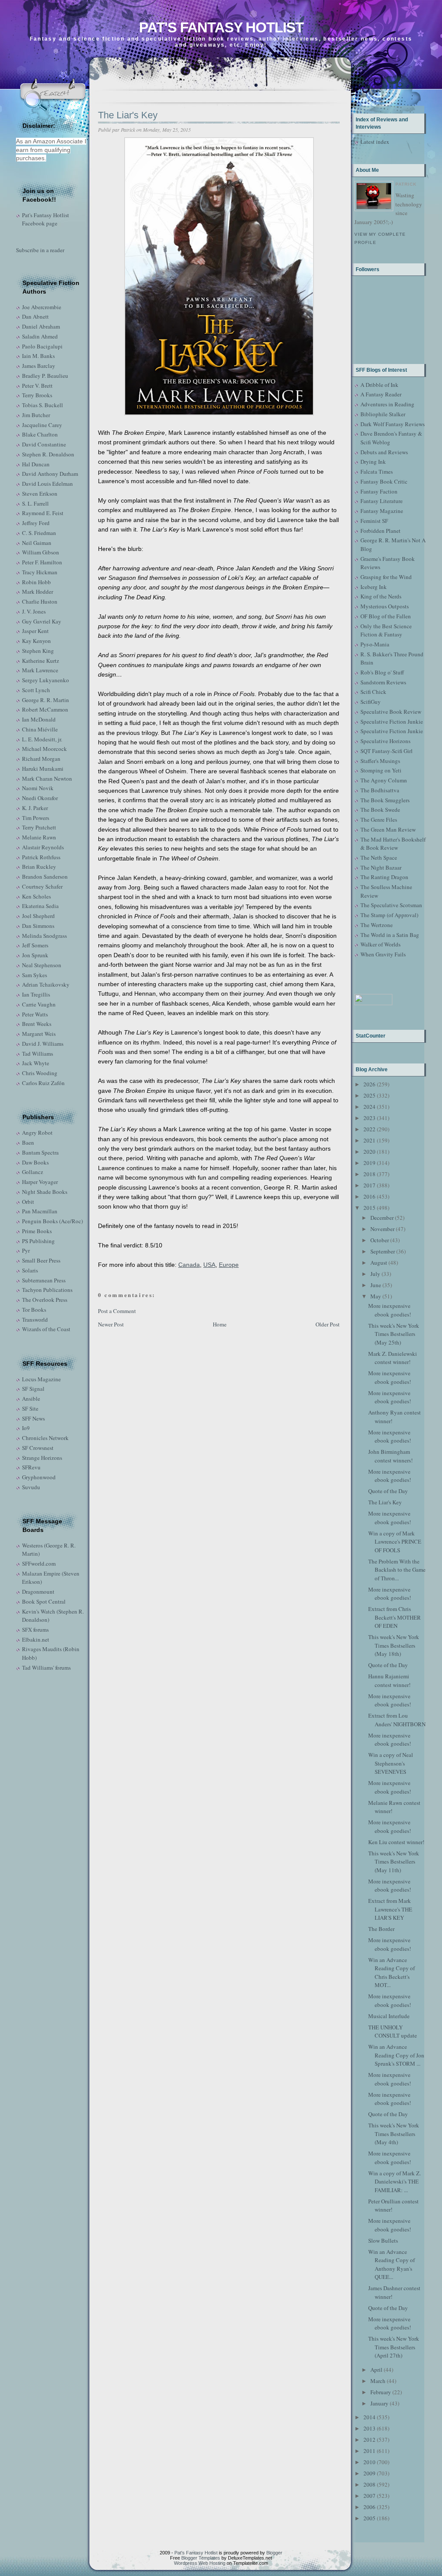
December (382, 1218)
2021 (369, 1140)
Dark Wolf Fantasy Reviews (393, 424)
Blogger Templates (201, 2558)
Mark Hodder (38, 592)
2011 (369, 2451)
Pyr (26, 1250)
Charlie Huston (40, 601)
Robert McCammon (45, 709)
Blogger (274, 2553)
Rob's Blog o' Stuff (382, 672)
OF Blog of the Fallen (386, 616)
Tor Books (34, 1310)
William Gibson (41, 552)
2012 (369, 2440)
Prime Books (37, 1231)
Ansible (31, 1399)
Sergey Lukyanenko (46, 680)
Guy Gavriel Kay (42, 621)
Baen (28, 1142)
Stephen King (38, 651)
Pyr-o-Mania (375, 644)
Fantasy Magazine (382, 511)
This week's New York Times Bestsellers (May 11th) (394, 1862)
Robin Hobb (36, 582)
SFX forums (35, 1630)
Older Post (328, 1324)
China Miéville (40, 729)
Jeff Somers (35, 945)
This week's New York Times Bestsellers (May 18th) (394, 1645)
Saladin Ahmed (40, 336)
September (383, 1251)
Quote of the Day (388, 1491)
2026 (369, 1084)
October (380, 1240)
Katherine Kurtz (41, 661)
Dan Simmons (38, 926)
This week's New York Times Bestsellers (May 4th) (394, 2134)
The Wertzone (377, 925)
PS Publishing (38, 1241)
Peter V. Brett (37, 386)
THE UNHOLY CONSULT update (393, 2032)
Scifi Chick (373, 692)
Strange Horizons (42, 1458)
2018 (369, 1174)
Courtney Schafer (42, 886)
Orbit (28, 1202)
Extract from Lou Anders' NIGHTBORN (397, 1720)
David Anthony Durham (50, 474)
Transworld (35, 1320)
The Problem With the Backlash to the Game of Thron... (397, 1570)
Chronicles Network (45, 1438)
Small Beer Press (41, 1260)
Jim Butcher (36, 415)
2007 (369, 2496)
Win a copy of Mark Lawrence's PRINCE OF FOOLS (395, 1542)
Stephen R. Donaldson (48, 454)
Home (220, 1324)
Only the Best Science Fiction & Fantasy (386, 630)
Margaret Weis (39, 1034)
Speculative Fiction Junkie (392, 722)
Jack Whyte (36, 1063)
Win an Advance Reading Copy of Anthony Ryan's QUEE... (391, 2264)
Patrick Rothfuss (41, 857)
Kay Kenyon (36, 641)
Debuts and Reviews (384, 452)
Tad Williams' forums (46, 1668)
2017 (369, 1185)
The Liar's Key (128, 115)
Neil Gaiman (37, 543)
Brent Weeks (37, 1024)
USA (209, 1265)
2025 (369, 1095)
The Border (381, 1929)
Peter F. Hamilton (42, 562)
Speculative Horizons (385, 741)
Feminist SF (374, 521)
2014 (369, 2417)
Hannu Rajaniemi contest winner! (389, 1680)
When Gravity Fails (383, 954)
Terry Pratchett (39, 827)
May (376, 1296)
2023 (369, 1118)
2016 (369, 1196)
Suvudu (31, 1487)
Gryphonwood (39, 1477)
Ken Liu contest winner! (396, 1842)
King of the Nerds (381, 596)
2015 (369, 1208)
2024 (369, 1107)
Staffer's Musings (380, 761)
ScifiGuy (371, 702)
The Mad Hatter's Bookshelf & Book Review (393, 844)
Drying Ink (373, 462)
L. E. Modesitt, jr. (42, 739)
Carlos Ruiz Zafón (43, 1083)
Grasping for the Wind (386, 577)
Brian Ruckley (39, 867)
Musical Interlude (389, 2016)
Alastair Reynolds (43, 847)
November (382, 1229)
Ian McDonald (39, 719)
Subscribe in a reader (40, 250)
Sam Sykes (35, 975)
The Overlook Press (45, 1300)
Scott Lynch (36, 690)
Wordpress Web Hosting (200, 2563)
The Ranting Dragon (384, 877)
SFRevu (31, 1467)
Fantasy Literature (382, 501)
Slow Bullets (383, 2241)
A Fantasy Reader (381, 394)
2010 (369, 2462)
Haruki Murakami (43, 769)
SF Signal (33, 1389)
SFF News (33, 1418)
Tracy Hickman (40, 572)
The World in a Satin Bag (390, 935)
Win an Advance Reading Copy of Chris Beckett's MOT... (391, 1973)
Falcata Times (377, 472)
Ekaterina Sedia (40, 906)
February (381, 2392)
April (376, 2370)
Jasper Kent (35, 631)
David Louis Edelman (47, 484)
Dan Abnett (35, 316)
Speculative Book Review (391, 712)
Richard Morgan (41, 759)
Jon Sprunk (35, 955)
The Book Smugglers (385, 800)
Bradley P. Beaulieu (45, 376)
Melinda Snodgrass (44, 936)
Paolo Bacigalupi (42, 346)
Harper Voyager (40, 1182)
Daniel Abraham (41, 326)
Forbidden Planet (380, 531)
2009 (369, 2473)
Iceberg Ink (374, 587)
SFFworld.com (39, 1563)
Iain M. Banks (38, 356)
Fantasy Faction (379, 491)
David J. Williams (43, 1044)
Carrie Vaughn (39, 1004)
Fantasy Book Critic (384, 481)
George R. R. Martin (46, 700)
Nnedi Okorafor (40, 798)
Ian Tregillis (36, 994)
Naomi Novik (38, 788)
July (375, 1274)
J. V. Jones (34, 611)
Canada (189, 1265)
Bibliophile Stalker (383, 414)
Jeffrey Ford (36, 523)
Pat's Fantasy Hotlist (221, 27)
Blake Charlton (40, 434)
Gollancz (33, 1172)
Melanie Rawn (39, 837)
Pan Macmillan (40, 1211)
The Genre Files (379, 820)
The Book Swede (380, 810)
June (376, 1285)
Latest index (375, 142)
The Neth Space (379, 858)
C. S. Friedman (39, 533)
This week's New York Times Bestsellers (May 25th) (394, 1334)
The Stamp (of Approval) (389, 915)
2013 (369, 2428)
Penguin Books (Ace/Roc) (52, 1221)
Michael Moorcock (44, 749)
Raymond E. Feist (43, 513)
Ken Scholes (36, 896)
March (378, 2381)
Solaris (30, 1270)
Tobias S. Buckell (43, 405)
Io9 (26, 1428)
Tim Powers (36, 818)
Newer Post (111, 1324)
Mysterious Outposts (385, 606)
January (379, 2403)
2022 (369, 1129)
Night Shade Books (45, 1192)
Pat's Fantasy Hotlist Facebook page (46, 219)
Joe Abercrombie (42, 307)
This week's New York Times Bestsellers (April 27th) (394, 2347)
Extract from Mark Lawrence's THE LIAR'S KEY (390, 1909)
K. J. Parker (35, 808)
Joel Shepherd (38, 916)
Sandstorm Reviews (383, 682)
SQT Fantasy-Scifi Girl (387, 751)
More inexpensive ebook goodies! (390, 1310)
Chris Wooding (40, 1073)
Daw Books (35, 1162)
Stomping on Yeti (381, 770)
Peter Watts (35, 1014)
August (379, 1263)
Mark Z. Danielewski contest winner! (393, 1358)
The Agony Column (384, 780)
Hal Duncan (36, 464)
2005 (369, 2518)
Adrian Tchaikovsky (46, 984)
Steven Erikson (40, 494)
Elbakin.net (36, 1639)
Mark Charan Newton (47, 778)
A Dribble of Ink (379, 385)
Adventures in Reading (387, 404)
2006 (369, 2507)
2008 (369, 2484)
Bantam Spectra (40, 1152)
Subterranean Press (44, 1280)
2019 (369, 1163)
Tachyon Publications (47, 1290)
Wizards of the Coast (46, 1329)
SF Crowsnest (38, 1448)
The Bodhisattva (380, 790)
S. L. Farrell (35, 503)
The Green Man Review (388, 829)
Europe (229, 1265)
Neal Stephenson (42, 965)
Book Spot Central (44, 1601)
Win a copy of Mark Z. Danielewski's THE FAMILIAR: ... (395, 2182)
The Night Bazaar (381, 867)
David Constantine (44, 444)
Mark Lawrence (40, 670)
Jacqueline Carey (42, 425)
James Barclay (39, 366)
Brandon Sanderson (45, 877)
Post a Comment (117, 1311)
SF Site (30, 1408)
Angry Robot (37, 1133)
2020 (369, 1152)
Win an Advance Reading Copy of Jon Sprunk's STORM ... (396, 2055)
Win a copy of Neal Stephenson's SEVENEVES (391, 1763)
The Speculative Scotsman (391, 905)
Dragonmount (38, 1592)
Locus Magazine (41, 1379)
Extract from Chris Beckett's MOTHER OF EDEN (395, 1617)
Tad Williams (38, 1054)
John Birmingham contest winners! (390, 1456)
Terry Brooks (37, 395)
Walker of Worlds (380, 944)
